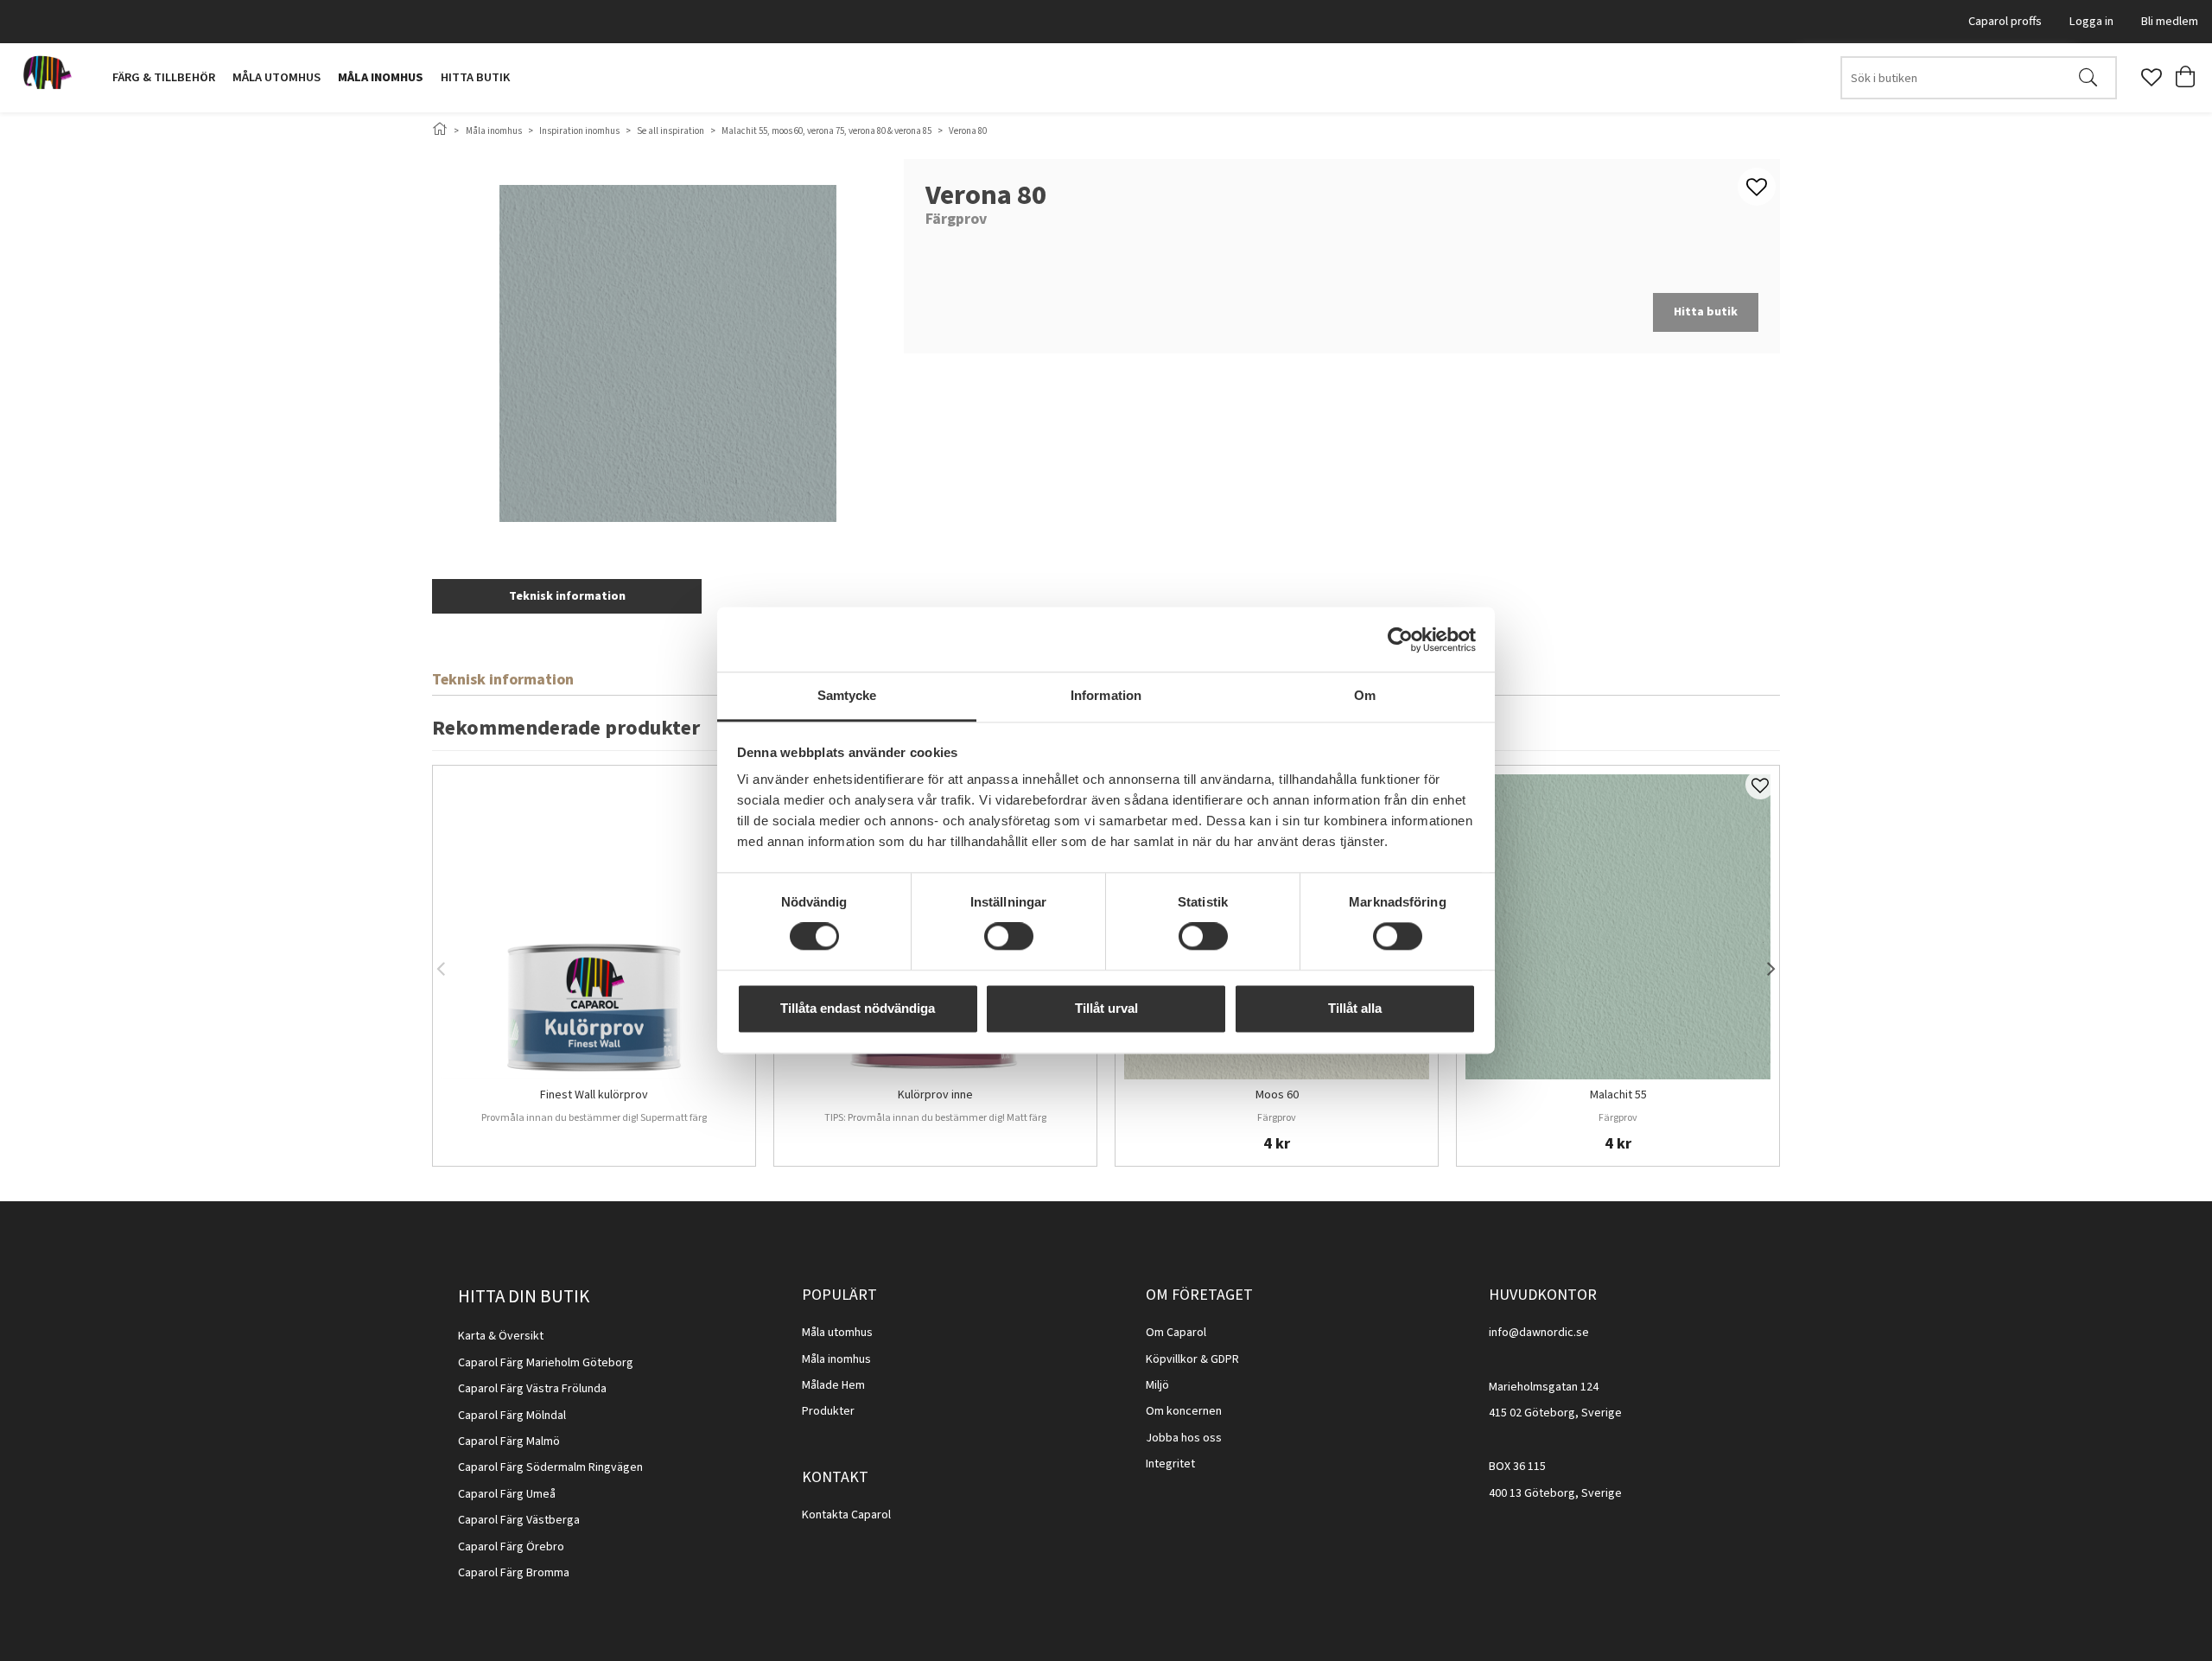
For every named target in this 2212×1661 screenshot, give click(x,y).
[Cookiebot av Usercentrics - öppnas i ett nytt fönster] (1400, 640)
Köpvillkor (1172, 1359)
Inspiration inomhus (579, 131)
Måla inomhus (381, 77)
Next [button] (1771, 965)
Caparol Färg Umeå (507, 1494)
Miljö (1157, 1385)
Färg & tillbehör (164, 77)
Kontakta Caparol (846, 1515)
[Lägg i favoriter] (1760, 785)
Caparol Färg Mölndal (512, 1416)
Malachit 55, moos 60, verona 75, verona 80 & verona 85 (826, 131)
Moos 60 (1277, 1096)
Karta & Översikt (501, 1336)
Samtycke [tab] (847, 695)
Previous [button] (441, 965)
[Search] (2088, 78)
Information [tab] (1106, 695)
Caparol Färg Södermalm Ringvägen (550, 1467)
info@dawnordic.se (1539, 1333)
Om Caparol (1176, 1333)
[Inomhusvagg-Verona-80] (668, 353)
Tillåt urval (1106, 1008)
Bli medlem (2170, 21)
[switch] (1009, 937)
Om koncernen (1184, 1411)
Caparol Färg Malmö (509, 1441)
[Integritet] (1196, 1464)
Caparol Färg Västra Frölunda (532, 1389)
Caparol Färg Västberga (519, 1520)
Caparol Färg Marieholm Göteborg (546, 1363)
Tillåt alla (1355, 1008)
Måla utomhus (276, 77)
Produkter (828, 1411)
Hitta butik (475, 77)
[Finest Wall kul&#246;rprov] (594, 927)
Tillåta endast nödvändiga (858, 1008)
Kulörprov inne (935, 1096)
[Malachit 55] (1618, 927)
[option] (594, 966)
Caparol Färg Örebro (511, 1547)
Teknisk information (567, 596)
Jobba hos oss (1184, 1438)
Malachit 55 (1618, 1096)
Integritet (1170, 1464)
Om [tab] (1365, 695)
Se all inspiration (671, 131)
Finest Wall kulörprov (594, 1096)
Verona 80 (968, 131)
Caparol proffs (2005, 21)
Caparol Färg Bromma (514, 1573)
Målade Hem (833, 1385)
